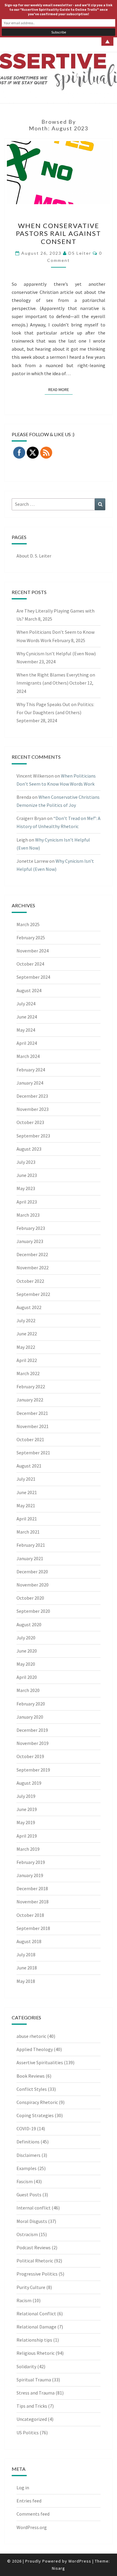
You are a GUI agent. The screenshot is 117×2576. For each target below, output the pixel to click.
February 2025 (31, 937)
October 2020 (30, 1598)
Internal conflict (34, 2208)
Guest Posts (29, 2195)
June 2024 (27, 1017)
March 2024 (28, 1056)
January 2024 (30, 1083)
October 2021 (30, 1439)
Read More (60, 389)
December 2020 (32, 1572)
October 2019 (30, 1756)
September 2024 (33, 977)
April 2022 (27, 1360)
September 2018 (33, 1928)
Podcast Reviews (34, 2247)
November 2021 (33, 1426)
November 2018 (33, 1902)
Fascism (25, 2181)
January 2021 (30, 1558)
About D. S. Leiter (34, 556)
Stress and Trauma (36, 2393)
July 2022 (26, 1320)
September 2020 (33, 1611)
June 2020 (27, 1651)
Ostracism (27, 2234)
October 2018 (30, 1915)
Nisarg (58, 2568)
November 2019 (33, 1743)
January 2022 (30, 1400)
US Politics (28, 2433)
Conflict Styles (32, 2089)
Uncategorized (32, 2419)
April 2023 (27, 1202)
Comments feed (33, 2514)
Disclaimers (28, 2155)
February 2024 (31, 1070)
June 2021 (27, 1492)
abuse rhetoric (31, 2036)
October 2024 (30, 964)
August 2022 (29, 1307)
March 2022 (28, 1373)
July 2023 (26, 1162)
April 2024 (27, 1043)
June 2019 (27, 1809)
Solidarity (26, 2366)
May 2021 (26, 1505)
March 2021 (28, 1532)
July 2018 (26, 1954)
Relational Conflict (36, 2314)
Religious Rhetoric (36, 2353)
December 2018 (32, 1888)
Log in (23, 2488)
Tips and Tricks (32, 2406)
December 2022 (32, 1254)
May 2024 (26, 1030)
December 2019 (32, 1730)
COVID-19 (26, 2128)
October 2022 (30, 1281)
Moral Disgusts (32, 2221)
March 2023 (28, 1215)
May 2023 (26, 1188)
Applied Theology (35, 2049)
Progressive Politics (37, 2274)
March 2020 (28, 1690)
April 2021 (27, 1519)
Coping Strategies (35, 2115)
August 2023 (29, 1149)
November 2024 (33, 951)
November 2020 (33, 1585)
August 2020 (29, 1624)
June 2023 (27, 1175)
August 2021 (29, 1466)
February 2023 (31, 1228)
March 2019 (28, 1849)
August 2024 (29, 990)
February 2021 (31, 1545)
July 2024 (26, 1004)
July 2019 (26, 1796)
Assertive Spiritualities (40, 2062)
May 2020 (26, 1664)
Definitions (28, 2142)
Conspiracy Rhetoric (37, 2102)
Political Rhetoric (35, 2261)
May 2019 (26, 1822)
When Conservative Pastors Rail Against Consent (58, 233)
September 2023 (33, 1136)
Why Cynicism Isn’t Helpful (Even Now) (56, 653)
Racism (24, 2300)
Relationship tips (34, 2340)
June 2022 (27, 1334)
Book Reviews (31, 2076)
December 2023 (32, 1096)
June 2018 (27, 1968)
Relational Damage (36, 2327)
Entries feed (29, 2501)
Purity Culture (31, 2287)
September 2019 (33, 1770)
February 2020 (31, 1704)
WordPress (80, 2561)
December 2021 (32, 1413)
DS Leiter (80, 253)
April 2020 (27, 1677)
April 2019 (27, 1836)
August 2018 (29, 1941)
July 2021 (26, 1479)
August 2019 (29, 1783)
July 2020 (26, 1638)
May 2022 (26, 1347)
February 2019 (31, 1862)
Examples (27, 2168)
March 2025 (28, 924)
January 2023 (30, 1241)
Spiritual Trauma (34, 2380)
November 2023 (33, 1109)
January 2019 (30, 1875)
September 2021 (33, 1453)
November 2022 (33, 1268)
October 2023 (30, 1122)
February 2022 (31, 1387)
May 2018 (26, 1981)
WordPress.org (32, 2527)
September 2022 (33, 1294)
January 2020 (30, 1717)
